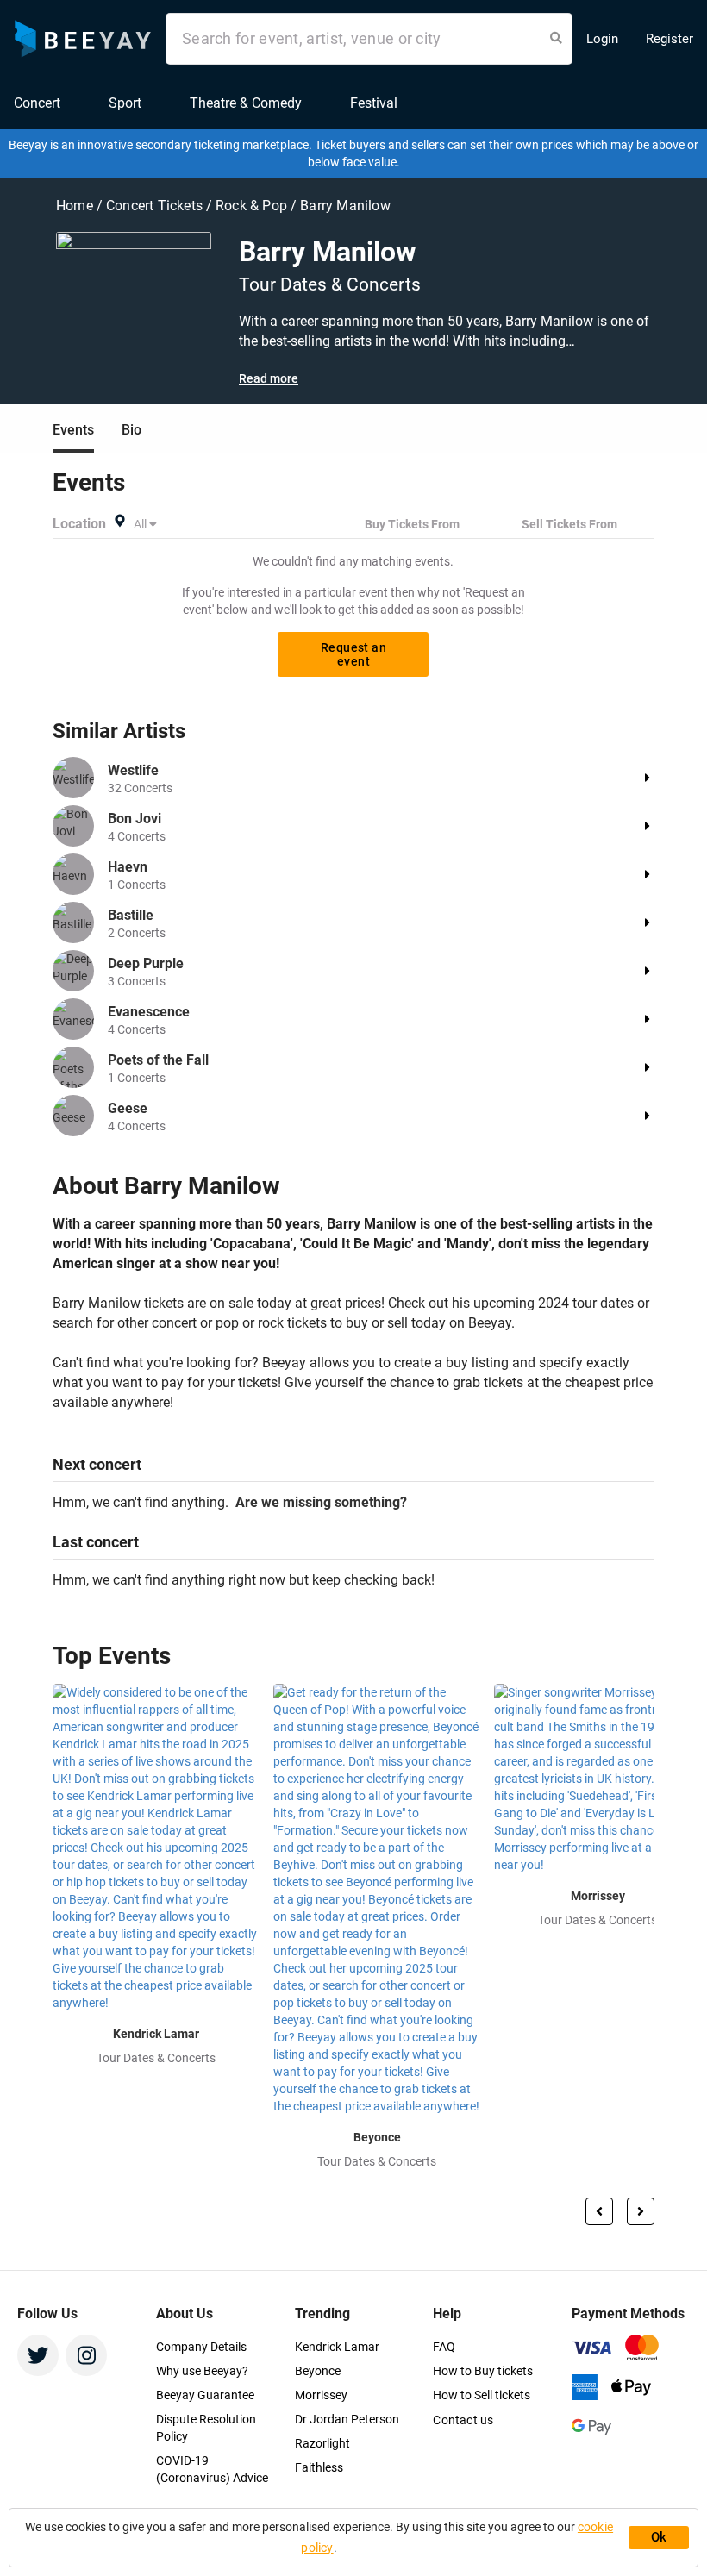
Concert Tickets (154, 206)
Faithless (319, 2467)
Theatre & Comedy (246, 103)
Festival (374, 103)
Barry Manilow (345, 206)
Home (76, 206)
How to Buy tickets (483, 2371)
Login (602, 39)
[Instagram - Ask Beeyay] (86, 2355)
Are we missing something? (318, 1502)
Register (669, 39)
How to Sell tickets (482, 2395)
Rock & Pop (253, 206)
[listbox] (147, 524)
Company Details (201, 2347)
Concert (37, 103)
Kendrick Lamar (337, 2347)
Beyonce (318, 2371)
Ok (659, 2537)
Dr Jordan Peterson (347, 2419)
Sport (125, 103)
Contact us (463, 2420)
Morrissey (321, 2395)
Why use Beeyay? (202, 2371)
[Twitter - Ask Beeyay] (38, 2355)
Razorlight (322, 2443)
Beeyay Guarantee (205, 2395)
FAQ (444, 2347)
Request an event (353, 654)
